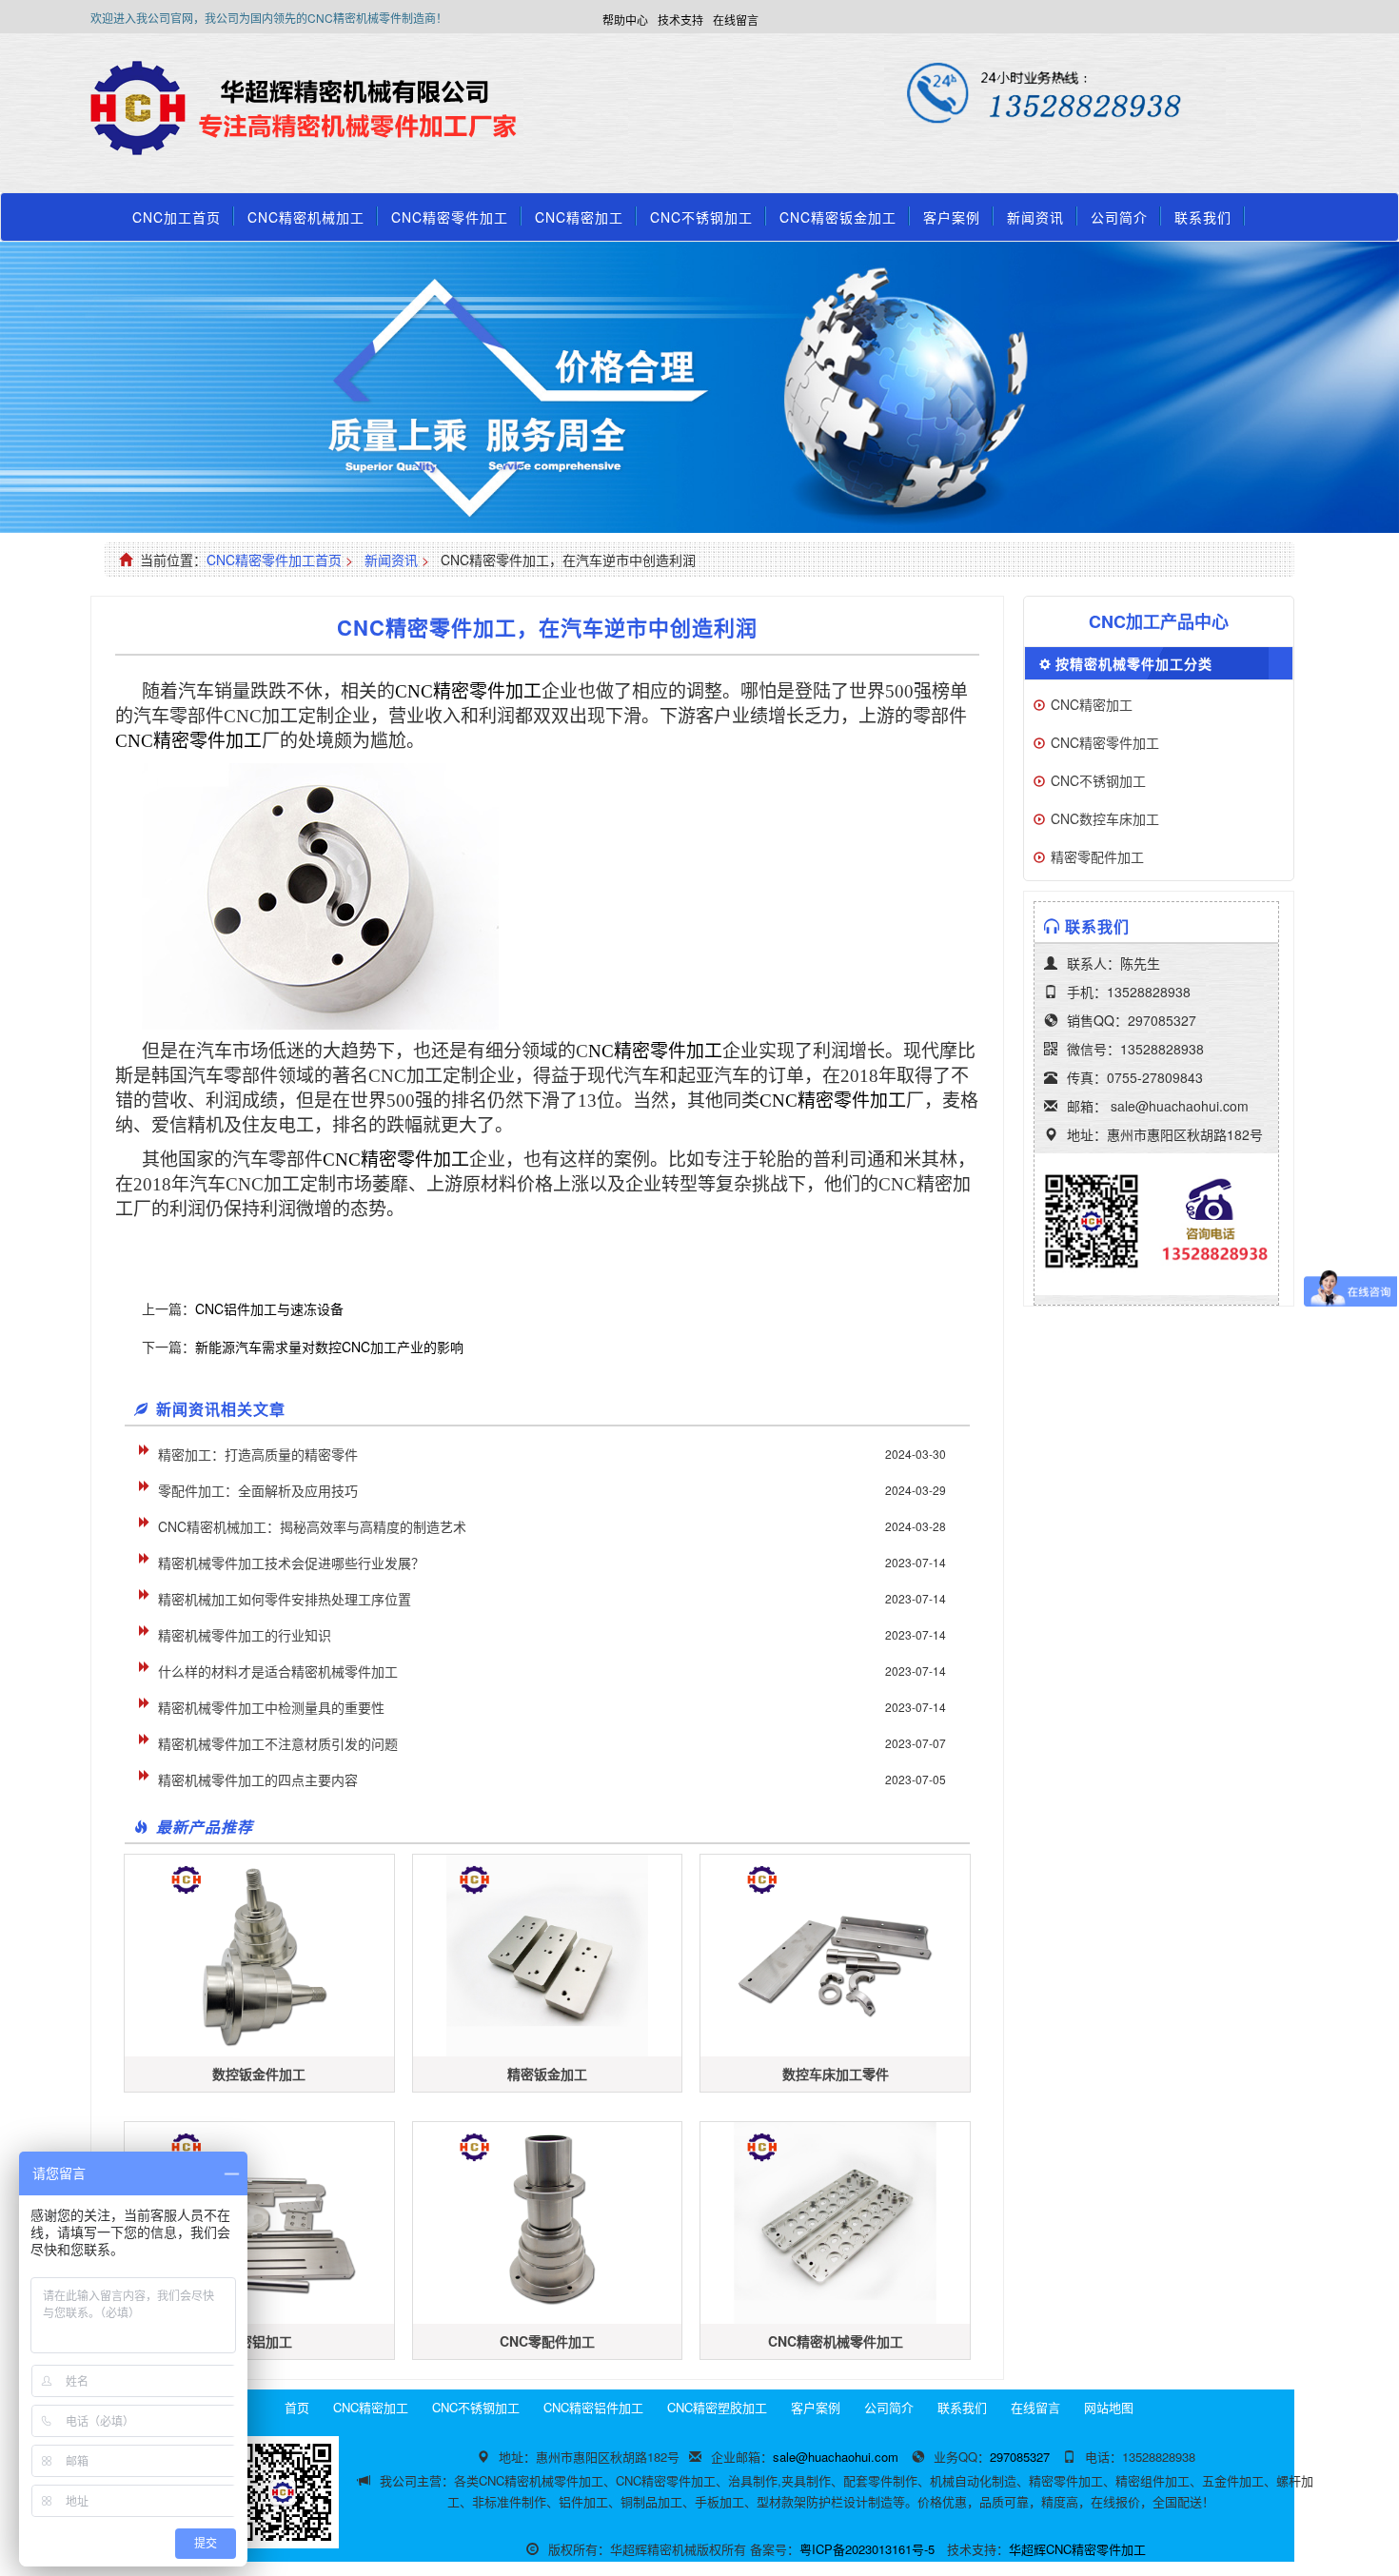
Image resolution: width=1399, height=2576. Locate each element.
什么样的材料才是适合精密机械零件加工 (278, 1671)
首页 (297, 2407)
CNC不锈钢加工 (701, 217)
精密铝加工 (259, 2341)
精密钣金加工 (547, 2074)
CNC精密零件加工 (450, 217)
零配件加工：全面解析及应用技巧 (258, 1490)
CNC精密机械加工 (306, 217)
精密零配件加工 (1097, 856)
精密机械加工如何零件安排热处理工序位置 (285, 1599)
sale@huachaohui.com (1180, 1106)
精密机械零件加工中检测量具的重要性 (271, 1707)
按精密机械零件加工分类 (1134, 663)
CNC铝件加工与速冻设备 (269, 1308)
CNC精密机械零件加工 (836, 2341)
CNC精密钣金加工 (838, 217)
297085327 (1162, 1020)
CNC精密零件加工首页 (274, 560)
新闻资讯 (1035, 217)
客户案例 (952, 217)
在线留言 (736, 20)
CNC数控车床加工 (1105, 818)
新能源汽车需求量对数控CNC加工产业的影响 (329, 1347)
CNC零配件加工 (547, 2341)
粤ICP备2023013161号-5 (867, 2549)
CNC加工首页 (177, 217)
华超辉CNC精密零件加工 (1077, 2549)
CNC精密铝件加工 (593, 2407)
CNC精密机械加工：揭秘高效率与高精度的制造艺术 (312, 1526)
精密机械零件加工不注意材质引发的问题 (278, 1743)
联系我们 (1203, 217)
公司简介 (1119, 217)
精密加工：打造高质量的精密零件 (258, 1454)
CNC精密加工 (579, 217)
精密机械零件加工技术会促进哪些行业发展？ (291, 1563)
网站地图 (1109, 2407)
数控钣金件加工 (259, 2074)
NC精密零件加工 (655, 1051)
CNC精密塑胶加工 (717, 2407)
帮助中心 (625, 20)
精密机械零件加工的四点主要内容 (258, 1780)
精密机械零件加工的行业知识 (245, 1635)
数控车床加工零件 (836, 2074)
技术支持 (680, 20)
